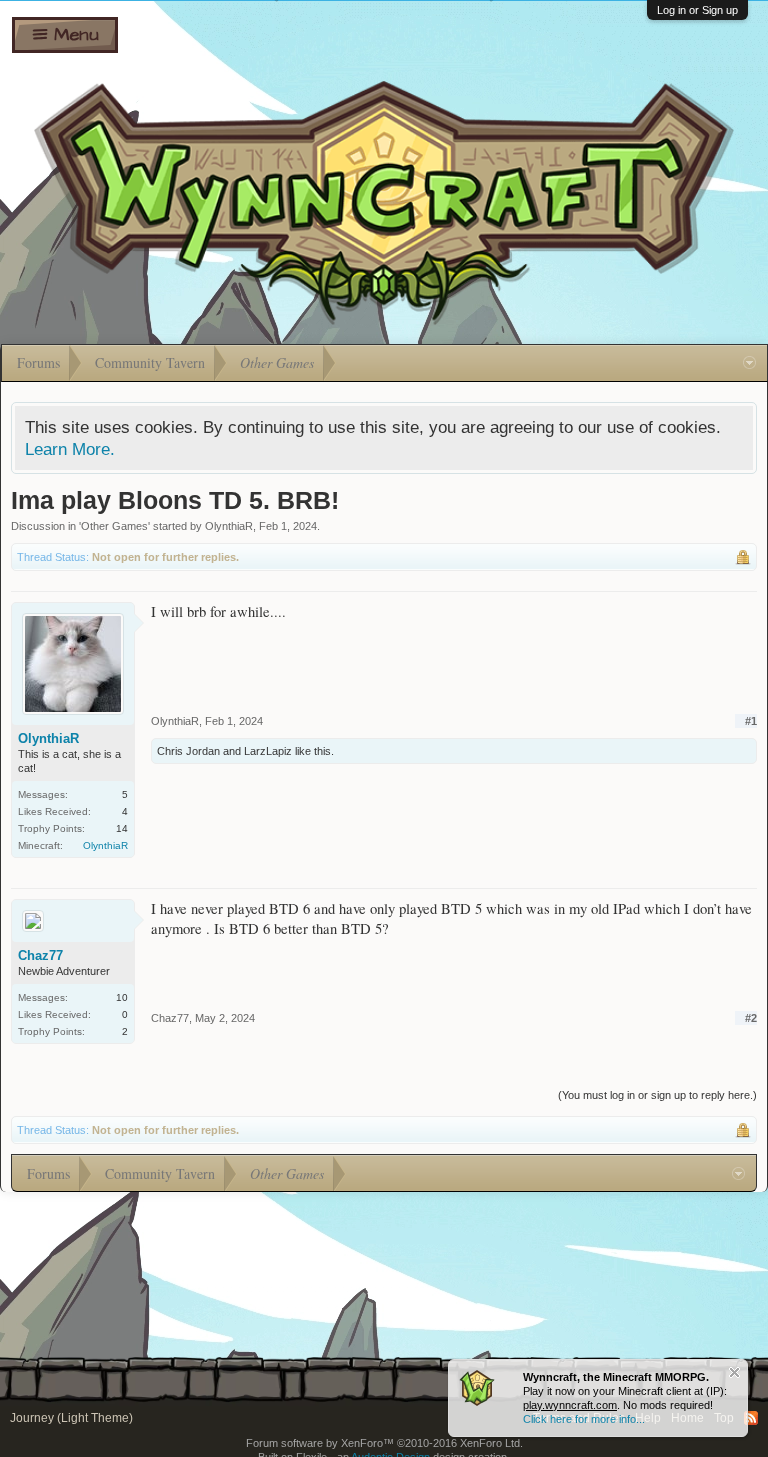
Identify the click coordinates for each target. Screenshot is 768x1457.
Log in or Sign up (697, 10)
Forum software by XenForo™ (384, 1443)
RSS (751, 1418)
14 (122, 828)
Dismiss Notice (734, 1372)
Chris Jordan (188, 751)
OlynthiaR (229, 526)
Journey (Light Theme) (71, 1418)
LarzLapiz (268, 751)
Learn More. (70, 449)
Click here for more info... (584, 1419)
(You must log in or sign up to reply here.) (657, 1095)
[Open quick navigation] (749, 363)
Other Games (114, 526)
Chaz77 (40, 955)
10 (122, 997)
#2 (751, 1018)
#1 (751, 721)
